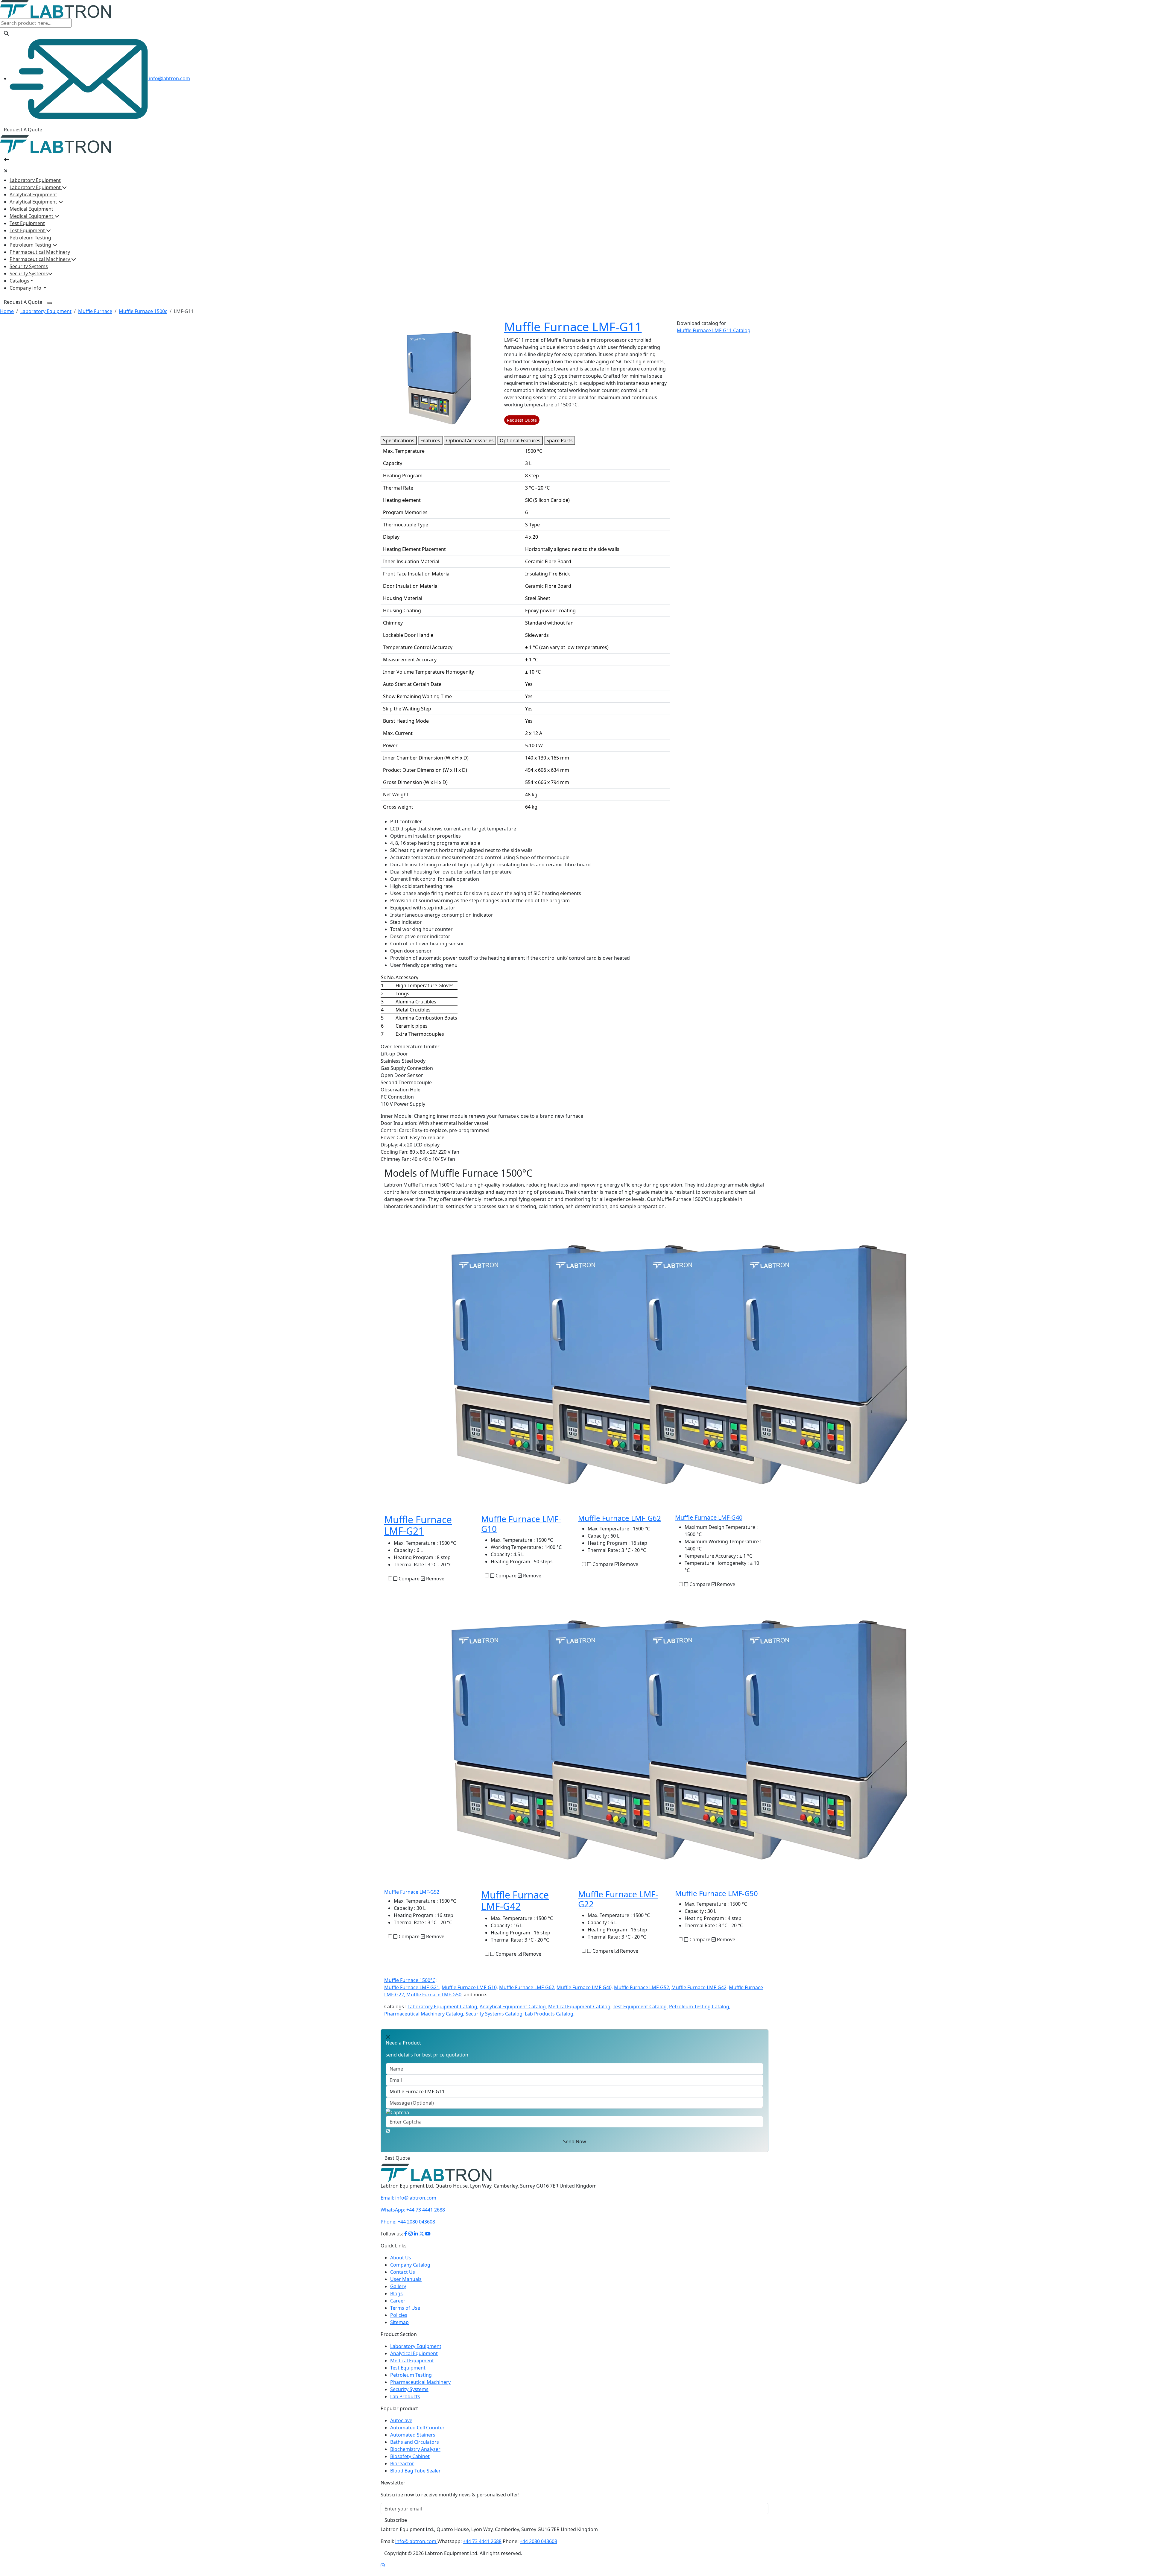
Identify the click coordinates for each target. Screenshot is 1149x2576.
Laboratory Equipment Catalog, (443, 2007)
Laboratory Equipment (35, 180)
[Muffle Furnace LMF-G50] (825, 1739)
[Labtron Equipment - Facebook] (406, 2234)
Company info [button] (26, 288)
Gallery (398, 2286)
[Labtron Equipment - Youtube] (428, 2234)
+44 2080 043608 (408, 2222)
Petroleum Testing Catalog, (700, 2007)
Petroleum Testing (30, 238)
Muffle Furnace (95, 311)
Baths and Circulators (415, 2442)
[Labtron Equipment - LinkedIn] (417, 2234)
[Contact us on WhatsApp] (383, 2565)
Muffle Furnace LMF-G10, (470, 1987)
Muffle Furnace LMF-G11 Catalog (714, 330)
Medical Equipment (31, 209)
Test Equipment (27, 223)
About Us (401, 2258)
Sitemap (399, 2322)
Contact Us (403, 2272)
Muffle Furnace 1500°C (410, 1980)
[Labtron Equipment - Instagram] (411, 2234)
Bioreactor (402, 2463)
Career (398, 2301)
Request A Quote (23, 130)
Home (7, 311)
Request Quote (522, 420)
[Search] (6, 33)
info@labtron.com (169, 78)
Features (430, 441)
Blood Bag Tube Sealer (415, 2471)
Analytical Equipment (33, 195)
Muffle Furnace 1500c (143, 311)
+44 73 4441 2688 (413, 2210)
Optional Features (520, 441)
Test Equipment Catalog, (640, 2007)
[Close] (6, 171)
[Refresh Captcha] (388, 2131)
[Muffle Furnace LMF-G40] (825, 1364)
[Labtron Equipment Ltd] (56, 9)
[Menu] (50, 303)
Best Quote (397, 2158)
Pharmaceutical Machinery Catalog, (424, 2014)
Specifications (399, 441)
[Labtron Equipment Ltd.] (436, 2173)
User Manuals (406, 2279)
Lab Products (405, 2396)
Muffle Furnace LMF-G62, (527, 1987)
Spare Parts (560, 441)
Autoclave (401, 2420)
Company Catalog (410, 2265)
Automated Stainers (413, 2435)
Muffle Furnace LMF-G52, (642, 1987)
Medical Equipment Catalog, (580, 2007)
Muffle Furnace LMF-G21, (412, 1987)
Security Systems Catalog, (495, 2014)
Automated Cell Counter (417, 2428)
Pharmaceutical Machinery (40, 252)
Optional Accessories (470, 441)
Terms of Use (405, 2308)
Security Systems (29, 266)
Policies (399, 2315)
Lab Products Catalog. (550, 2014)
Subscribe (396, 2520)
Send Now (575, 2141)
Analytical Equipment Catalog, (513, 2007)
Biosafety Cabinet (410, 2456)
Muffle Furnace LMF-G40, (585, 1987)
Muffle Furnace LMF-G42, (700, 1987)
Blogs (396, 2294)
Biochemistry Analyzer (415, 2449)
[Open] (6, 160)
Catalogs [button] (19, 281)
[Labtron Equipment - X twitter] (422, 2234)
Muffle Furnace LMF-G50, (434, 1995)
